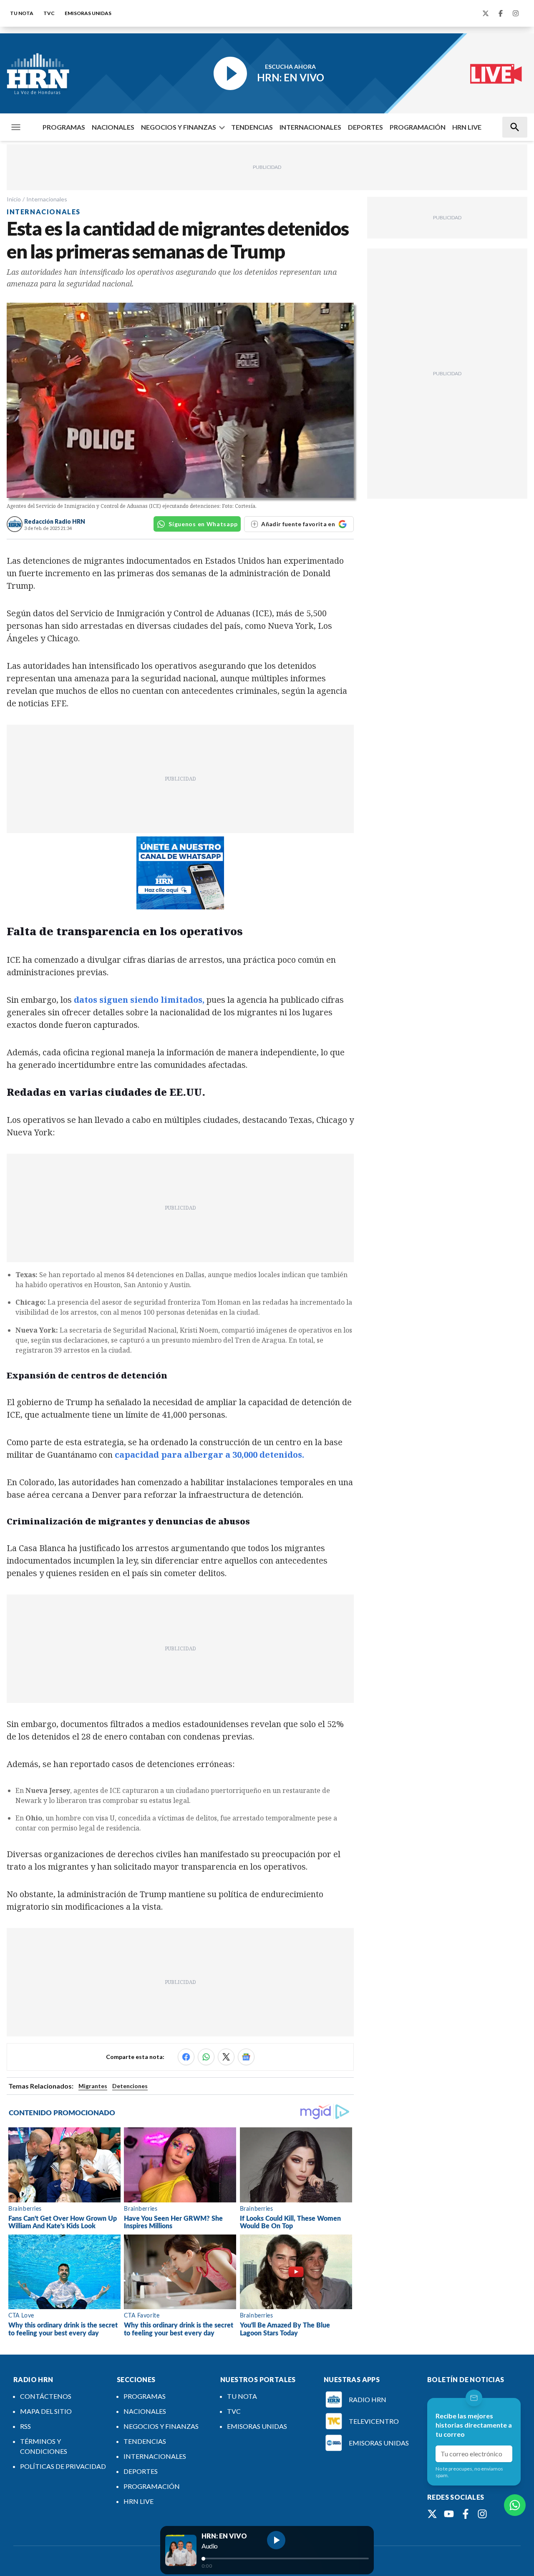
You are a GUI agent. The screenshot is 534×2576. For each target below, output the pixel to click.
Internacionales (47, 199)
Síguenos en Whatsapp (203, 524)
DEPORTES (365, 127)
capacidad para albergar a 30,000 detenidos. (209, 1455)
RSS (25, 2426)
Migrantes (93, 2086)
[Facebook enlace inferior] (466, 2514)
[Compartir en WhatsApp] (206, 2057)
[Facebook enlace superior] (501, 13)
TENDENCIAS (252, 127)
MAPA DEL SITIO (46, 2411)
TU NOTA (22, 13)
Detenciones (130, 2086)
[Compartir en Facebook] (186, 2057)
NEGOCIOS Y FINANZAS (179, 127)
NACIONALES (113, 127)
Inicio (14, 199)
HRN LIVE (467, 127)
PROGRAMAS (64, 127)
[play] (276, 2540)
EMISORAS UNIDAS (88, 13)
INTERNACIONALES (310, 127)
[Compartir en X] (226, 2057)
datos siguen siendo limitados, (139, 1000)
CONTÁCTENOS (46, 2396)
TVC (49, 13)
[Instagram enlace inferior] (482, 2514)
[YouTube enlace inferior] (449, 2514)
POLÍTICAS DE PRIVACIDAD (63, 2466)
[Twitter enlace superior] (486, 13)
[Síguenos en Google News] (246, 2057)
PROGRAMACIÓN (418, 127)
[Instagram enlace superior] (516, 13)
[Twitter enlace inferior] (432, 2514)
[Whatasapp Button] (515, 2505)
